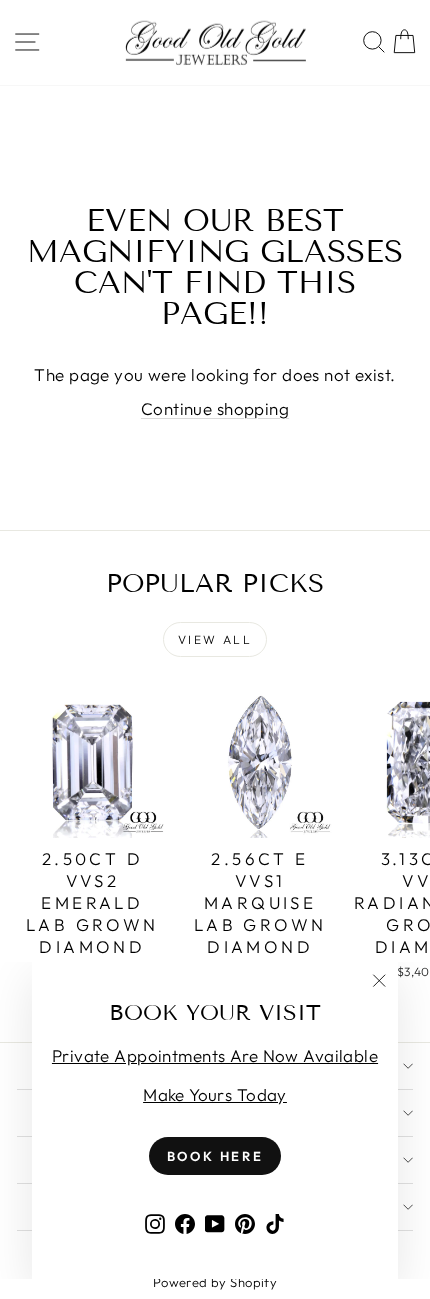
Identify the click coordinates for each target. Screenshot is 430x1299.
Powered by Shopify (215, 1282)
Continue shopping (215, 408)
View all (215, 639)
